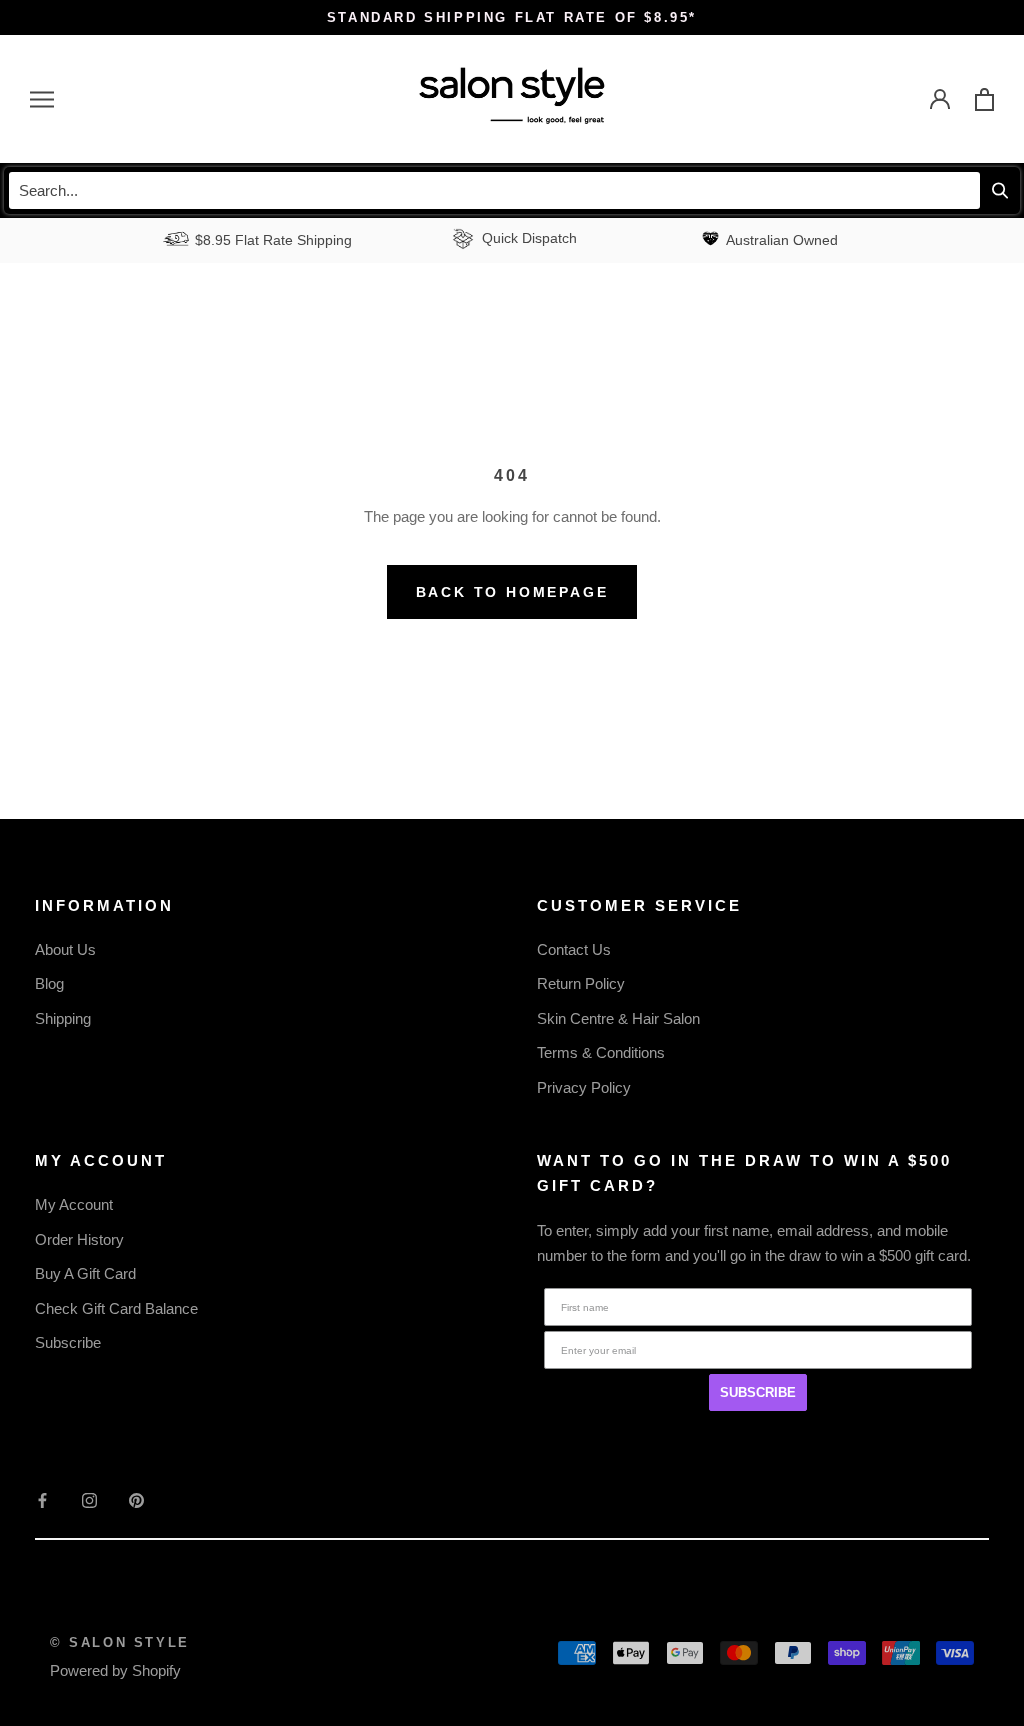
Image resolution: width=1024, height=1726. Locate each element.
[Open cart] (984, 99)
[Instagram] (89, 1499)
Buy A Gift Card (85, 1273)
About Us (65, 949)
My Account (74, 1204)
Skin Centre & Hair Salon (618, 1018)
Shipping (63, 1018)
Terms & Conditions (601, 1052)
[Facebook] (42, 1499)
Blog (49, 983)
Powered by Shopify (115, 1670)
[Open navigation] (42, 99)
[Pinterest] (136, 1499)
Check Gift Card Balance (116, 1308)
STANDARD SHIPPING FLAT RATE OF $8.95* (512, 17)
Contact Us (574, 949)
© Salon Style (120, 1642)
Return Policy (581, 983)
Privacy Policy (584, 1087)
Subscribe (68, 1342)
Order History (79, 1239)
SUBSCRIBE (758, 1392)
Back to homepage (512, 592)
